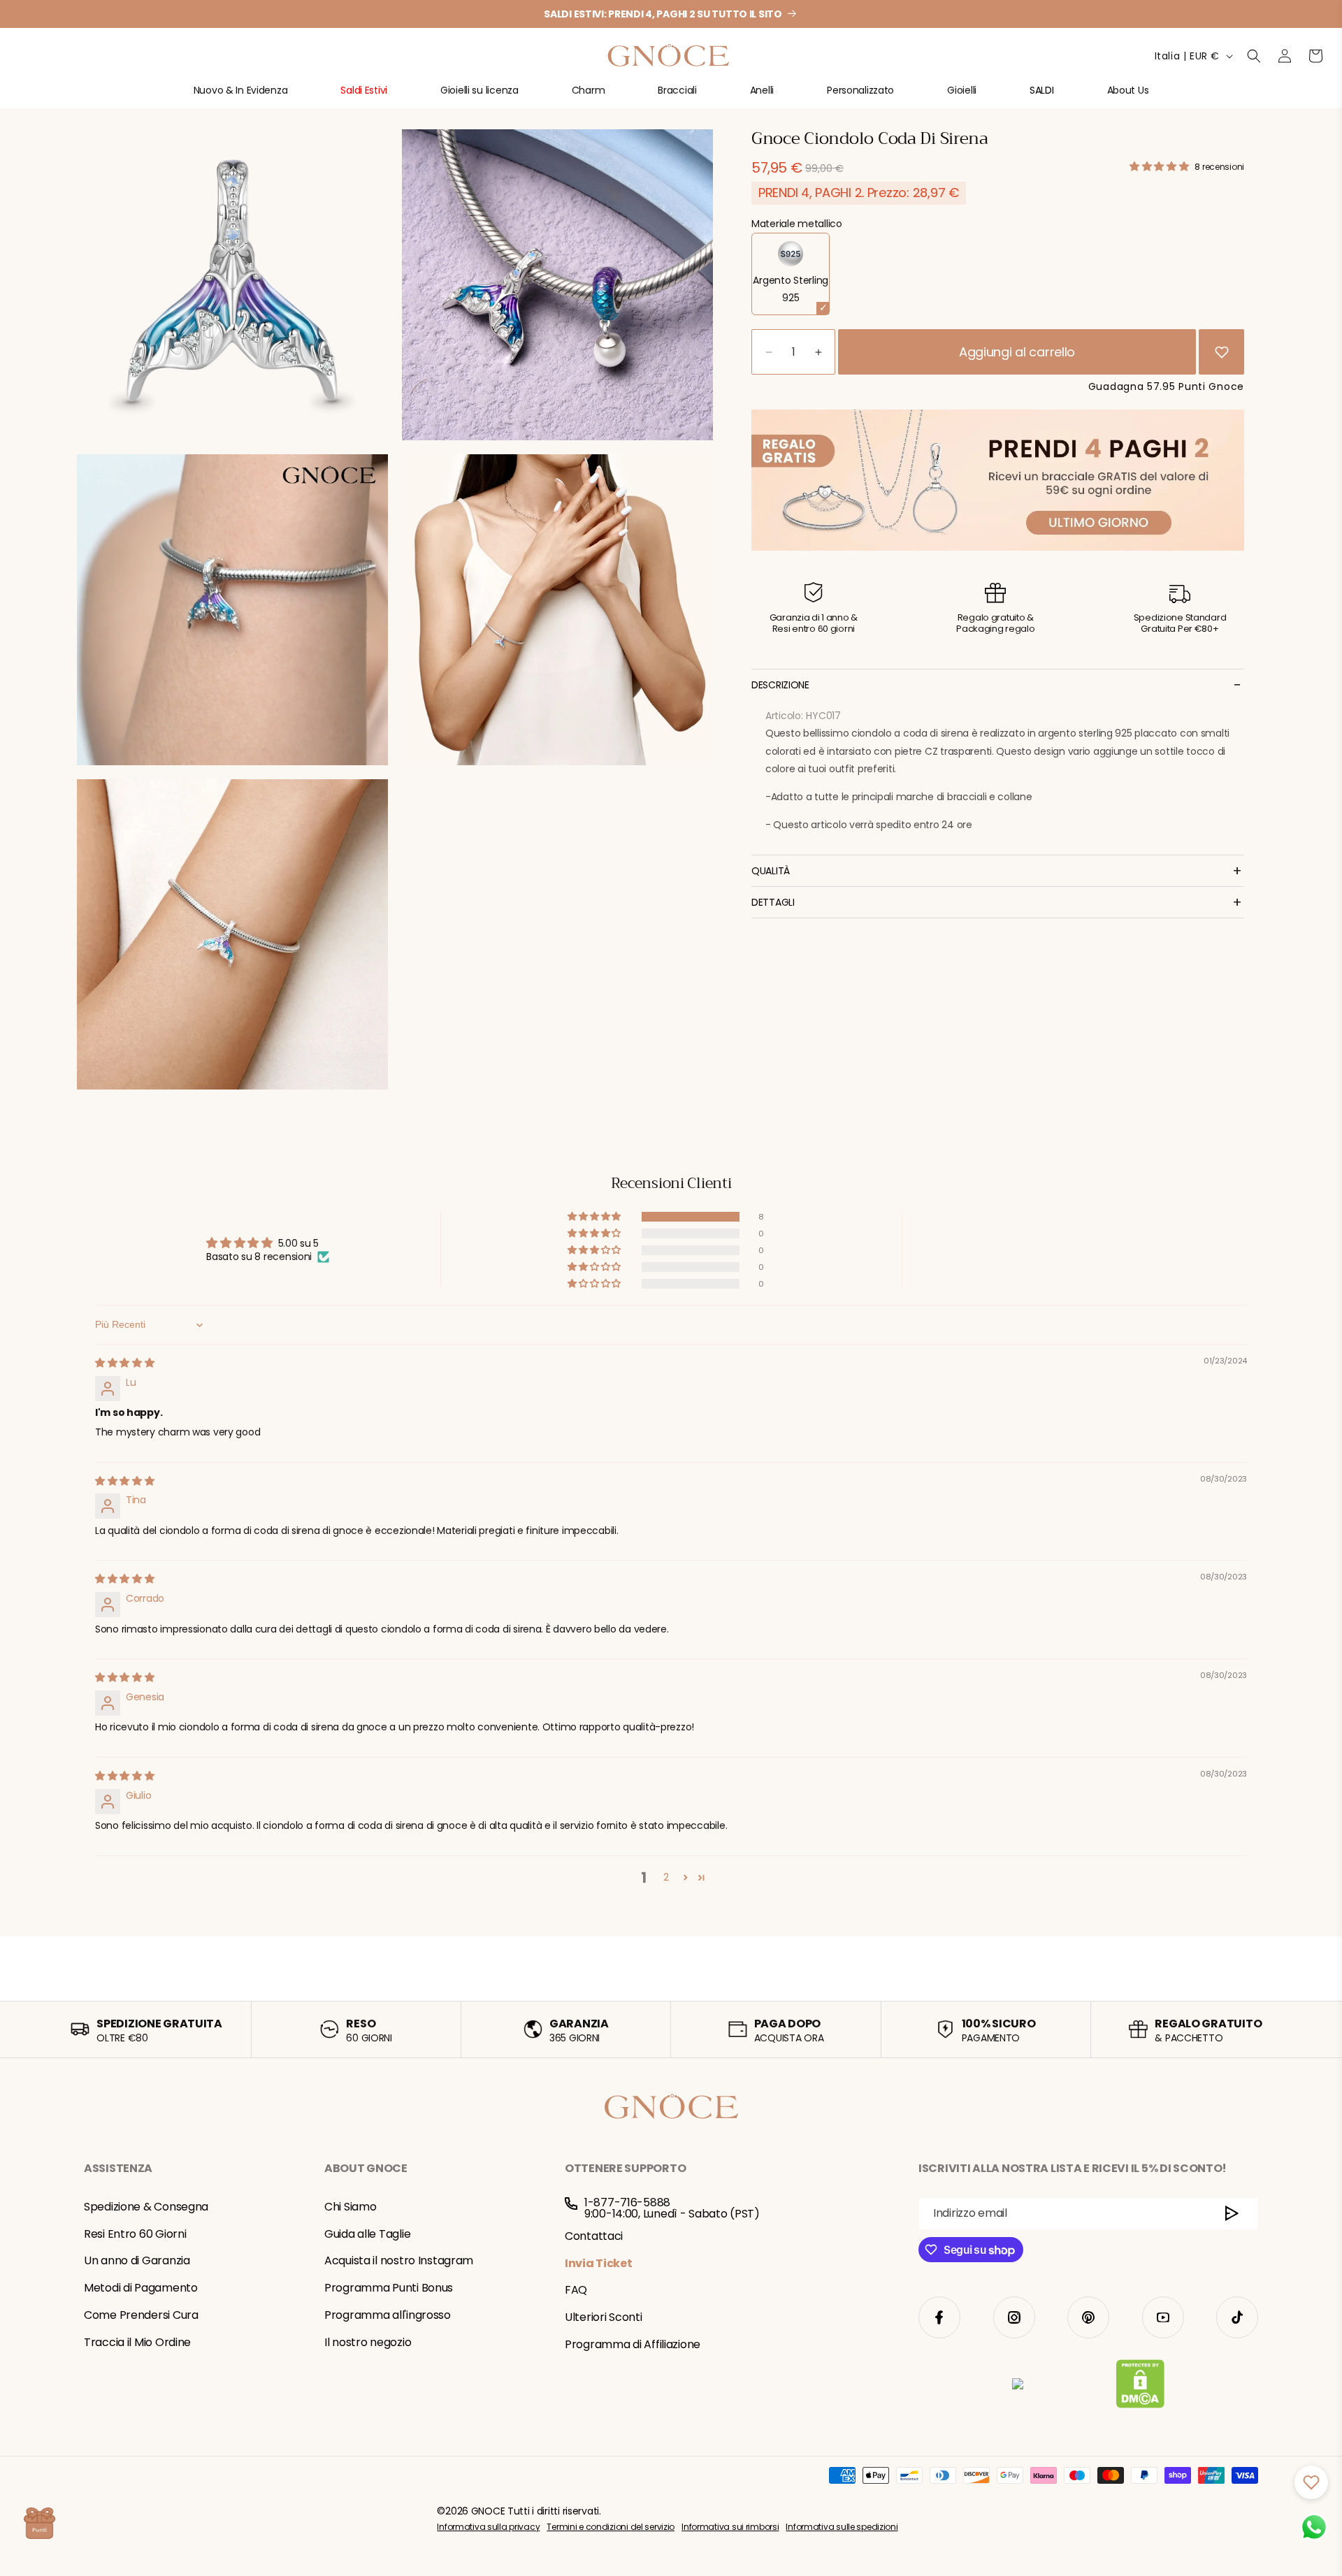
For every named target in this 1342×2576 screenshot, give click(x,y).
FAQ (576, 2290)
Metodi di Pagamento (141, 2288)
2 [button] (666, 1877)
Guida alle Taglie (367, 2234)
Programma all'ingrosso (388, 2315)
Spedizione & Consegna (146, 2207)
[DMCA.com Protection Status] (1140, 2387)
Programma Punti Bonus (389, 2288)
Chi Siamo (350, 2207)
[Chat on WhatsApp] (1314, 2527)
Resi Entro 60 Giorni (135, 2234)
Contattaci (594, 2236)
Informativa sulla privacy (488, 2527)
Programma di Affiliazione (633, 2344)
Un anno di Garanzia (137, 2260)
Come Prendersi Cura (141, 2315)
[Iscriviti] (1232, 2214)
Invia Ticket (599, 2263)
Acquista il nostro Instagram (399, 2260)
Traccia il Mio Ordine (137, 2342)
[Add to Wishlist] (1222, 352)
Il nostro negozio (368, 2342)
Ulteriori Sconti (604, 2317)
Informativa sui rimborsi (730, 2527)
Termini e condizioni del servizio (611, 2527)
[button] (241, 96)
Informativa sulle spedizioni (842, 2527)
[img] (125, 1363)
